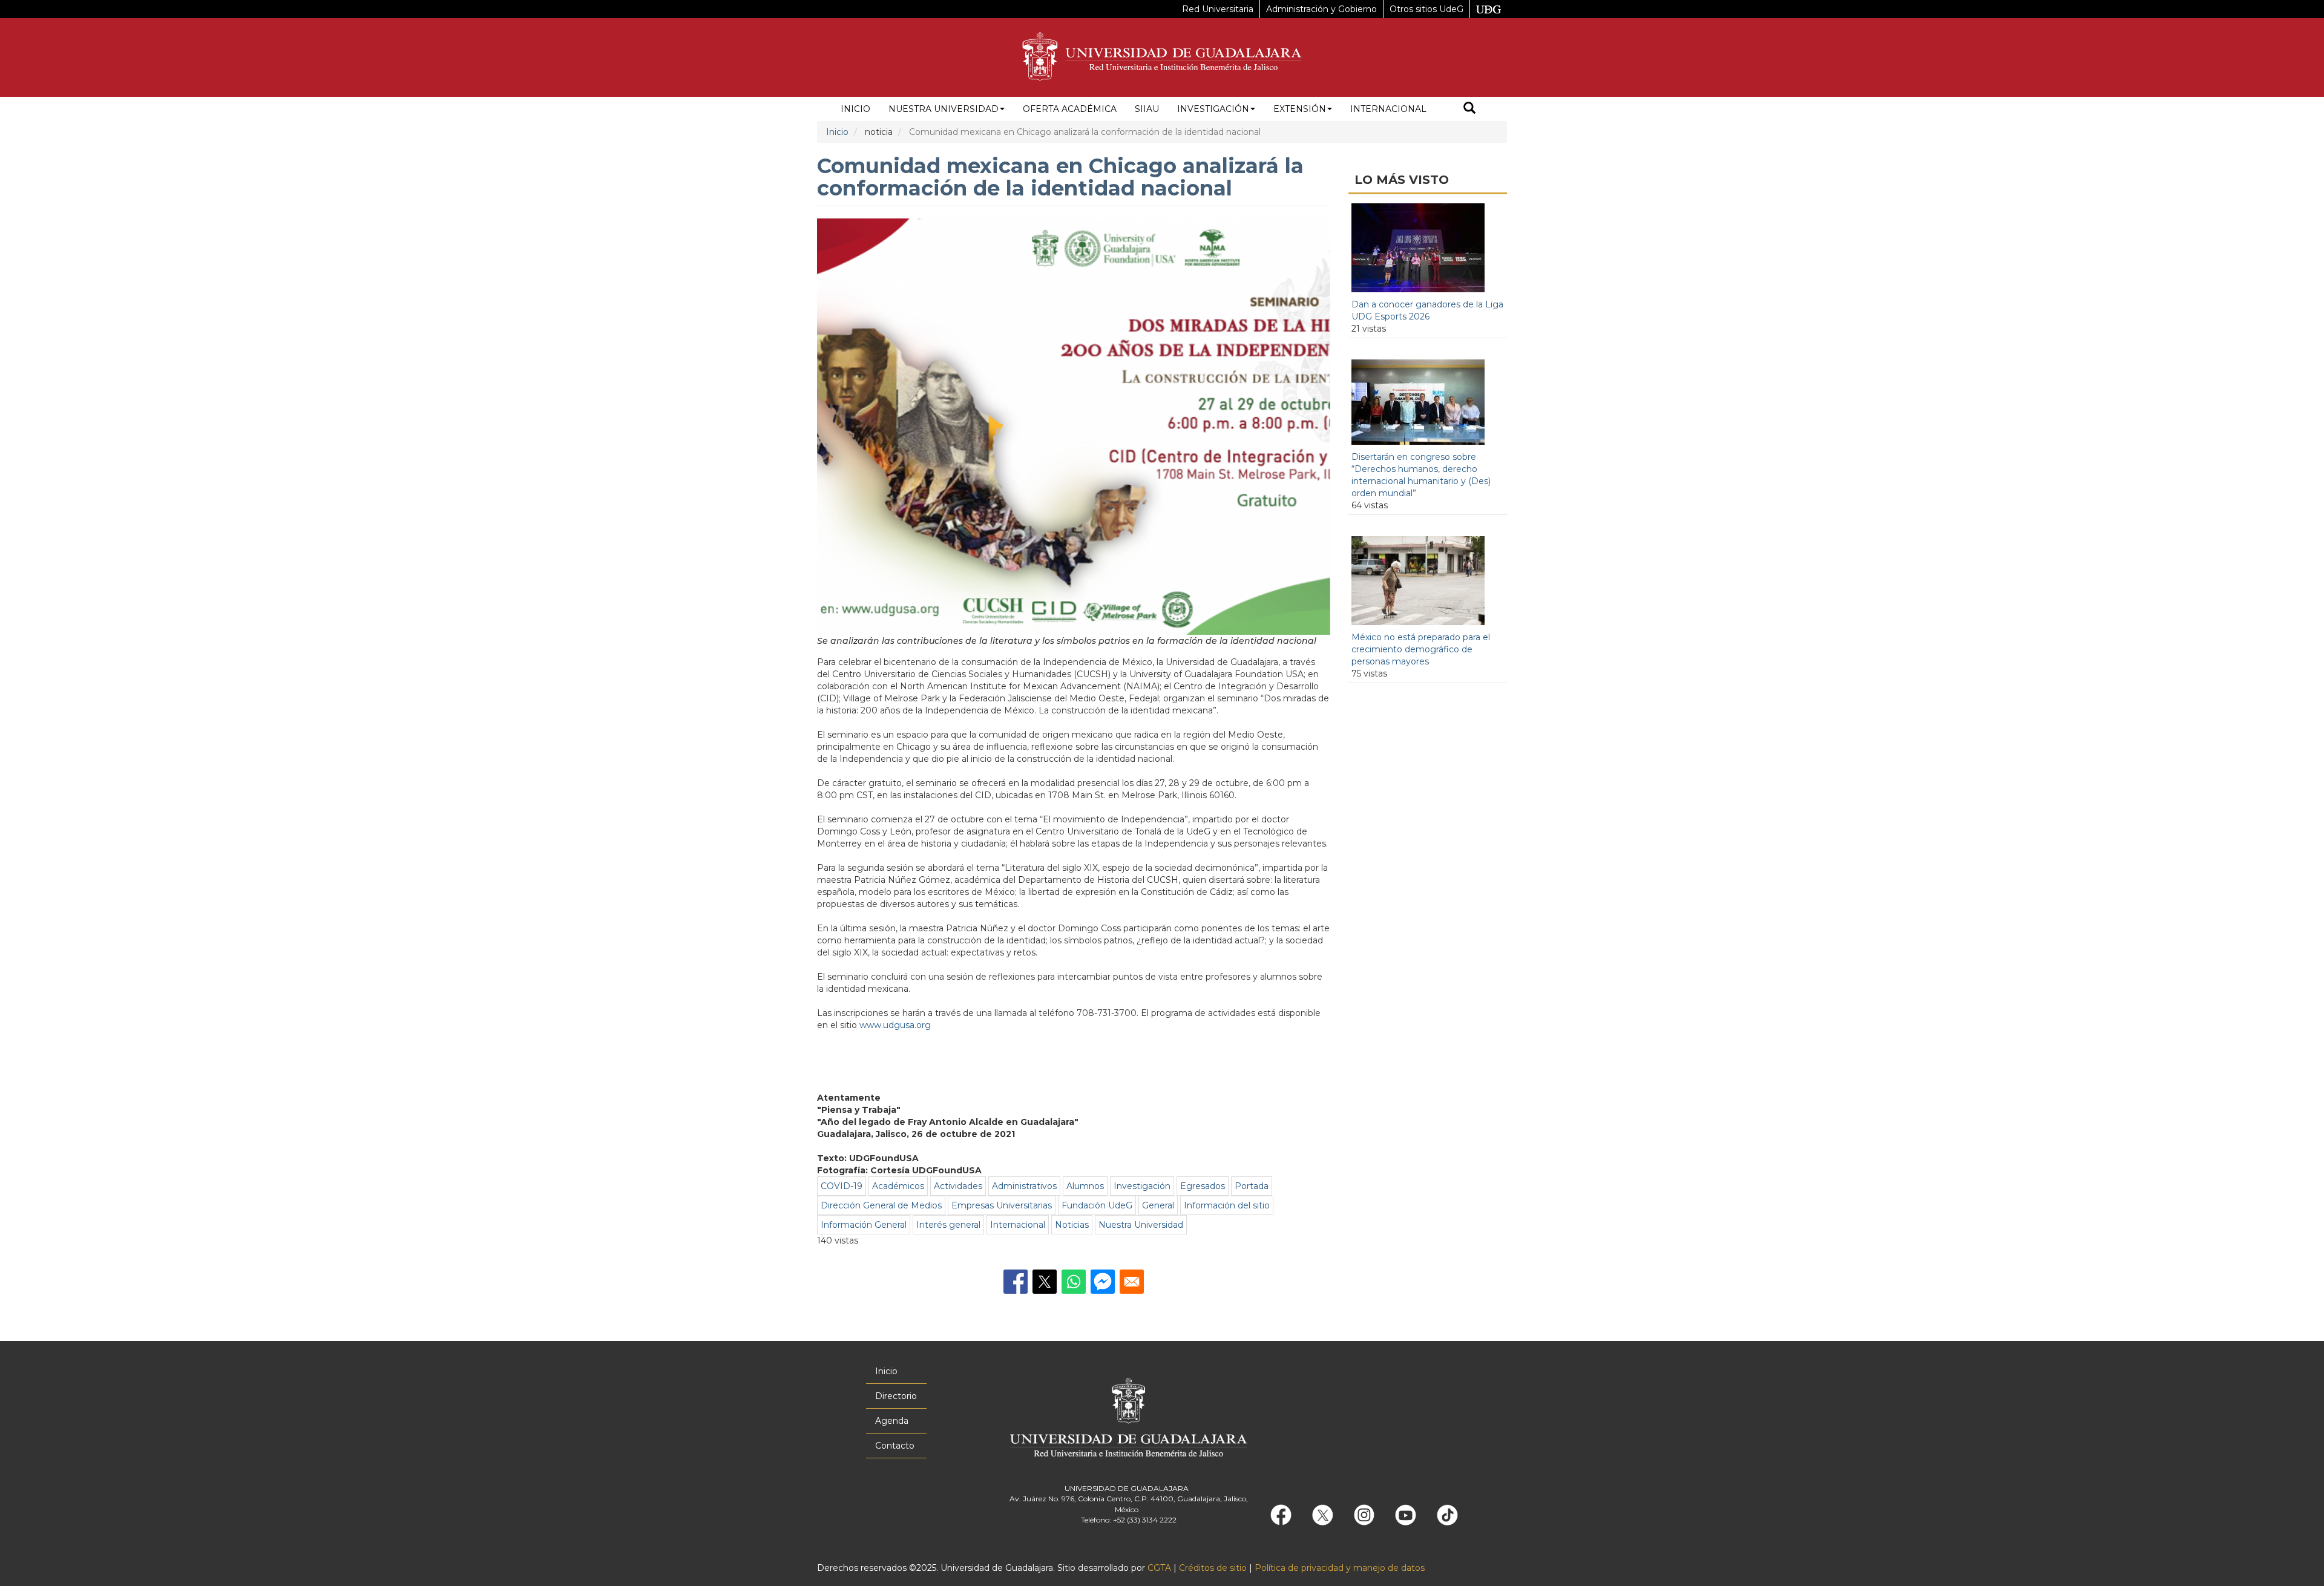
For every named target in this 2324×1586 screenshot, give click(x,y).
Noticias (1072, 1225)
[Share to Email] (1132, 1282)
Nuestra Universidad (944, 109)
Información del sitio (1227, 1205)
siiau (1147, 109)
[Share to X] (1045, 1282)
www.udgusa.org (895, 1025)
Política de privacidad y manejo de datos (1340, 1568)
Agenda (892, 1421)
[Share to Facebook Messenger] (1103, 1282)
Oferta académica (1070, 109)
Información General (864, 1225)
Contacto (895, 1446)
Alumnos (1085, 1186)
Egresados (1203, 1186)
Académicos (898, 1186)
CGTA (1159, 1568)
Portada (1252, 1186)
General (1158, 1205)
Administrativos (1024, 1186)
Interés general (948, 1225)
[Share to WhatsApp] (1074, 1282)
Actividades (958, 1186)
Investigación (1213, 109)
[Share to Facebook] (1016, 1282)
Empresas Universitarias (1002, 1205)
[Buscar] (1469, 109)
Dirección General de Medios (881, 1205)
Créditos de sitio (1213, 1568)
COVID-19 (842, 1186)
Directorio (896, 1396)
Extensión (1300, 109)
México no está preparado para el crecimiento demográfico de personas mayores (1421, 649)
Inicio (855, 109)
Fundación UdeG (1097, 1205)
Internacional (1388, 109)
